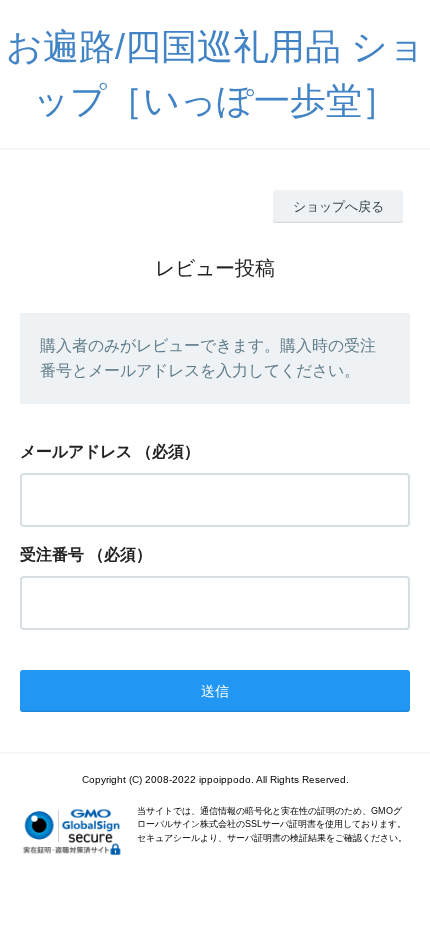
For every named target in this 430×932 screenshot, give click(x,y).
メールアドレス (76, 451)
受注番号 (52, 554)
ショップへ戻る (338, 206)
